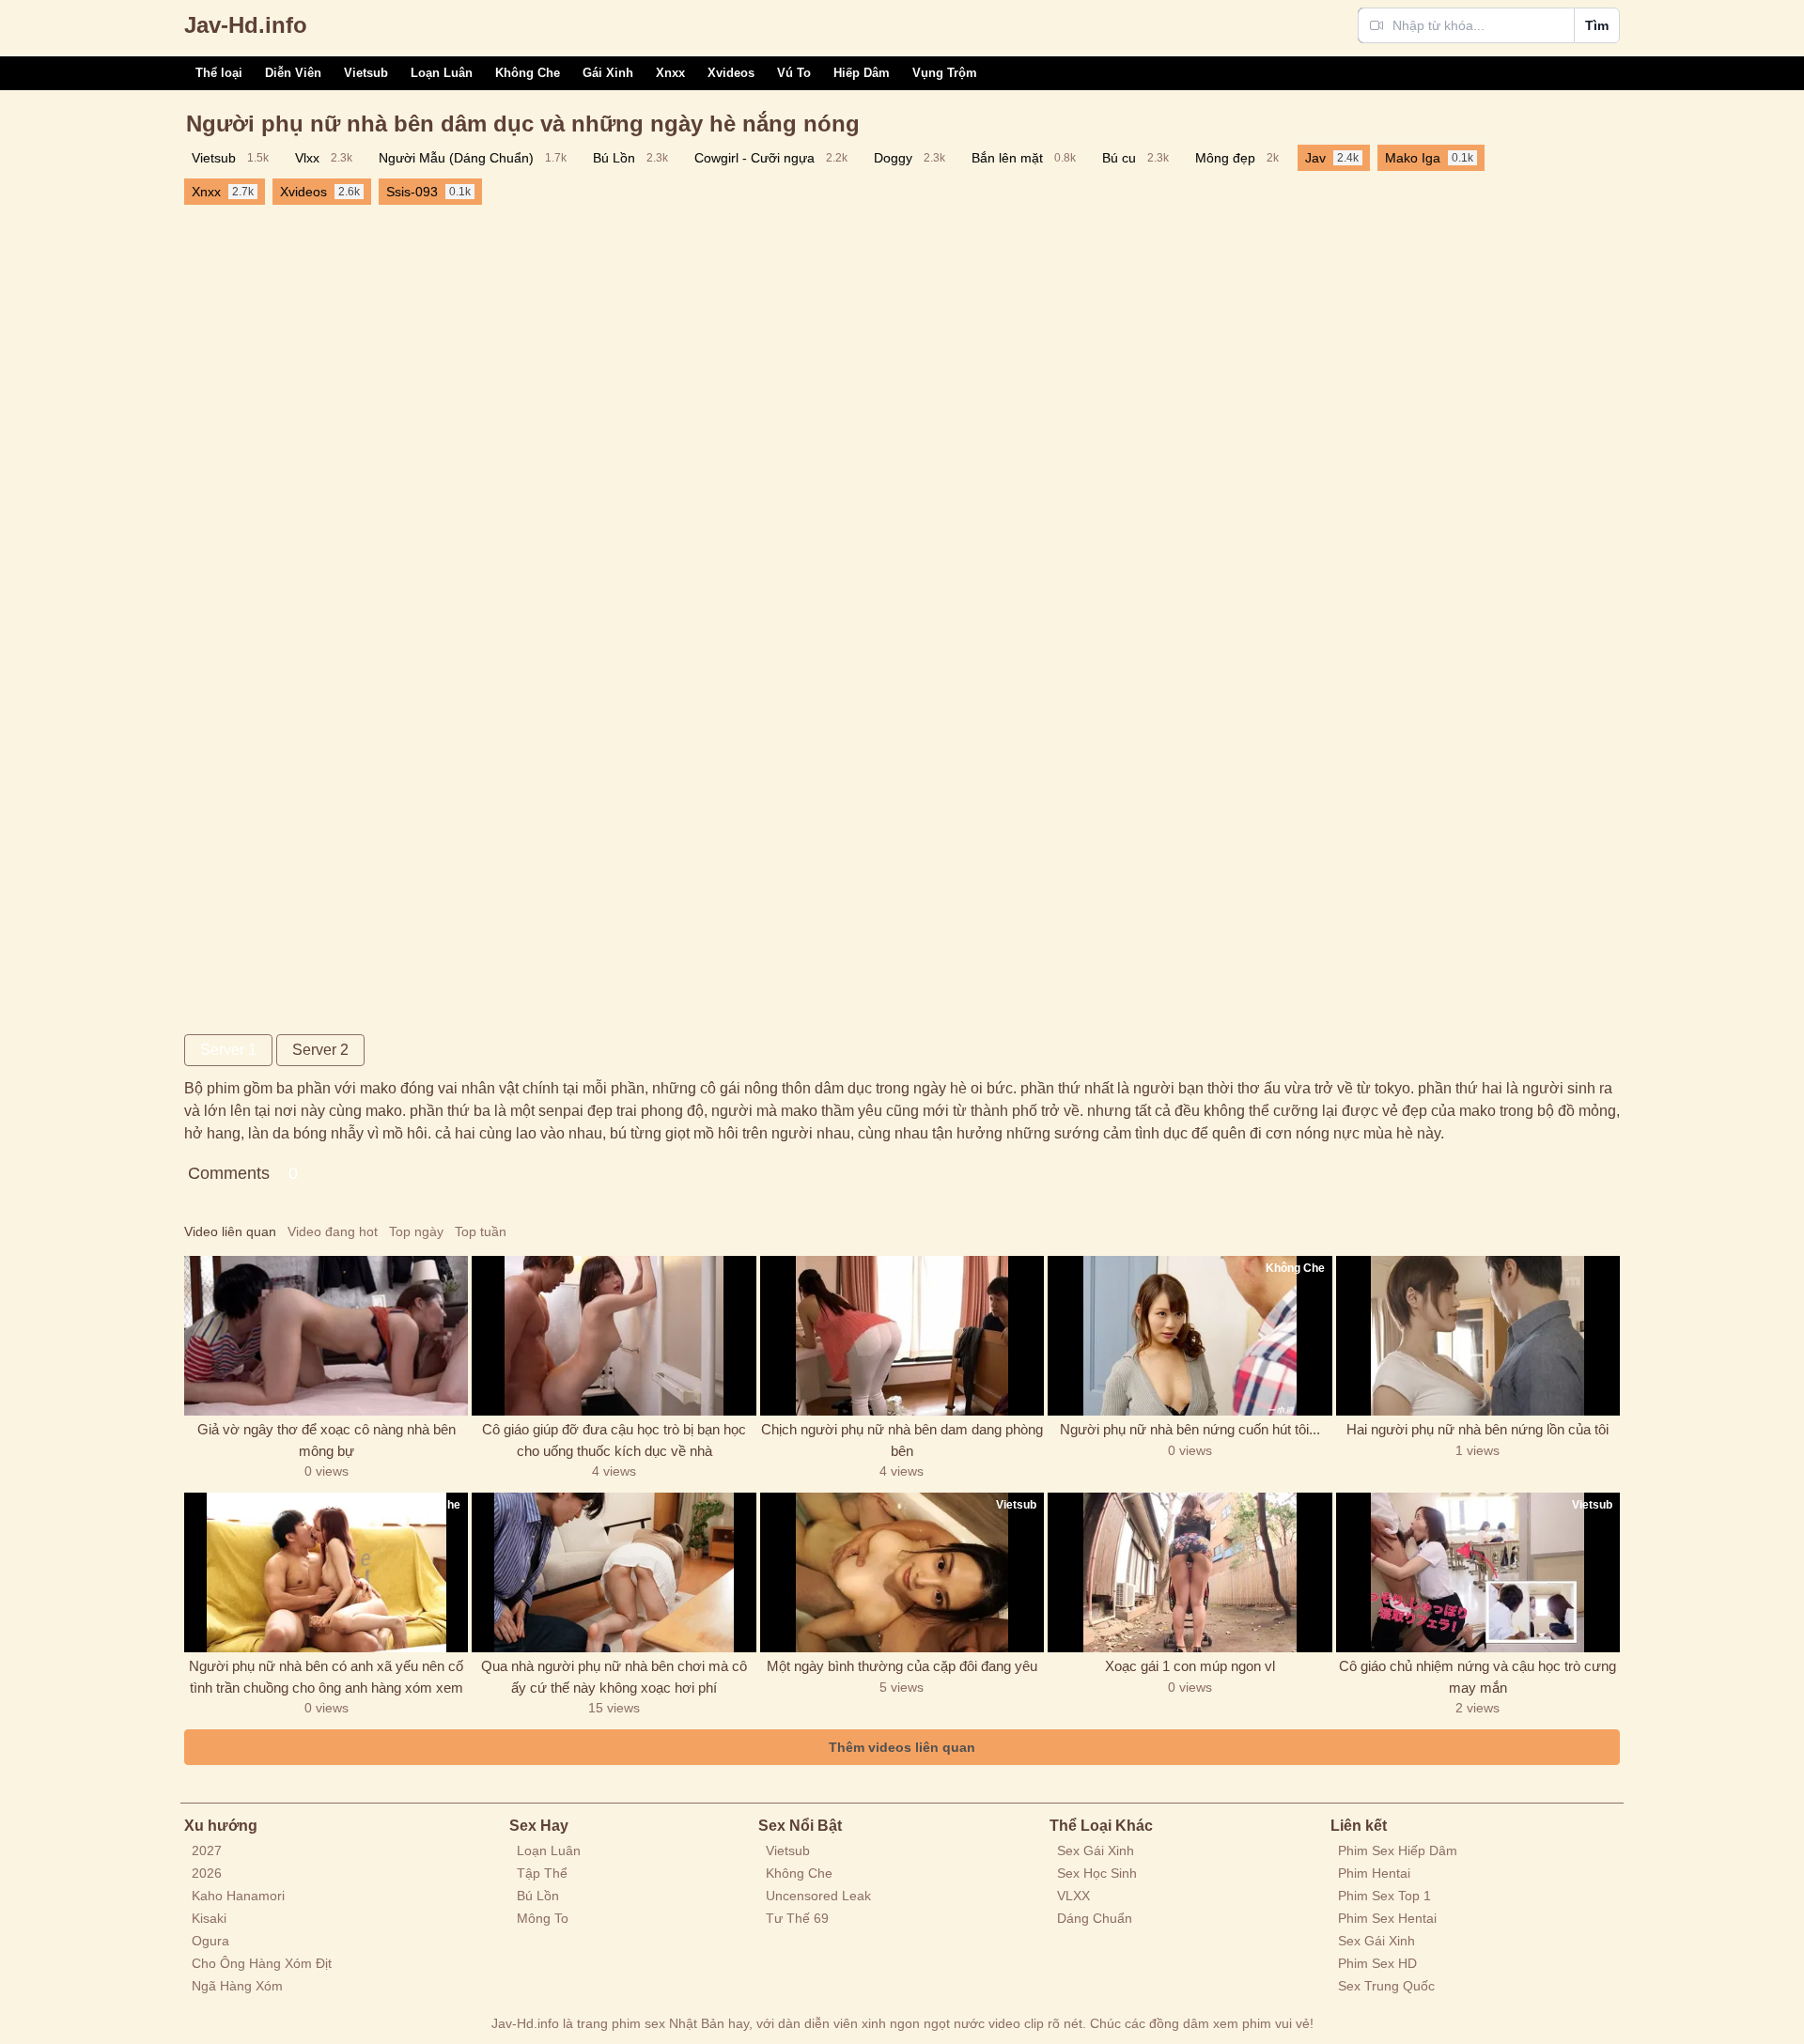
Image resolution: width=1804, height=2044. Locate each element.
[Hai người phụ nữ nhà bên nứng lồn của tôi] (1478, 1336)
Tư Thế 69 (797, 1918)
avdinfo (246, 25)
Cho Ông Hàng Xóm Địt (262, 1963)
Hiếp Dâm (862, 73)
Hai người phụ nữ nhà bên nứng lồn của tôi (1477, 1429)
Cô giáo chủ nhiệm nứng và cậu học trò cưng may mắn (1477, 1677)
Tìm (1597, 25)
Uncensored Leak (818, 1896)
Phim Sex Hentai (1387, 1918)
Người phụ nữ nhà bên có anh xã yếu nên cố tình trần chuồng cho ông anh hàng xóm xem (326, 1677)
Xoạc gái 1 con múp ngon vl (1190, 1666)
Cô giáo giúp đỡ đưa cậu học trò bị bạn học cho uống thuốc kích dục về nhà (614, 1440)
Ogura (210, 1941)
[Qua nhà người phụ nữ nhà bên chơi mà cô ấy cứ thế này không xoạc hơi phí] (614, 1572)
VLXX (1073, 1896)
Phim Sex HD (1377, 1963)
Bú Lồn (538, 1896)
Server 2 (320, 1050)
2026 (207, 1873)
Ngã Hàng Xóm (237, 1986)
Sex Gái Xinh (1096, 1850)
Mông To (543, 1918)
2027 (207, 1850)
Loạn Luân (442, 73)
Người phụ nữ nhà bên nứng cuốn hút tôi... (1190, 1429)
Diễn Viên (293, 73)
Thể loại (219, 73)
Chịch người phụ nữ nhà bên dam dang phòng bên (902, 1440)
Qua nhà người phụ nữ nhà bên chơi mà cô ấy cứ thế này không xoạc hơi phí (614, 1677)
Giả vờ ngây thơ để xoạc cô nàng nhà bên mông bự (327, 1440)
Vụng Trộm (945, 73)
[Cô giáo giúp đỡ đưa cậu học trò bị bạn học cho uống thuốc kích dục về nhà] (614, 1336)
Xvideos (731, 73)
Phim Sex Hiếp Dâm (1398, 1850)
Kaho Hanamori (238, 1896)
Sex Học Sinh (1097, 1873)
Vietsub (366, 73)
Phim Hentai (1374, 1873)
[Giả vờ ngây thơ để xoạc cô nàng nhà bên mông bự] (326, 1336)
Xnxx (670, 73)
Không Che (528, 73)
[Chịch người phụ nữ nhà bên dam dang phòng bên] (902, 1336)
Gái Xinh (608, 73)
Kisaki (209, 1918)
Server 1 (228, 1050)
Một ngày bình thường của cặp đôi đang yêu (902, 1666)
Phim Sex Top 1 (1384, 1896)
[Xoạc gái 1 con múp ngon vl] (1190, 1572)
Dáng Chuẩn (1095, 1918)
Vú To (794, 73)
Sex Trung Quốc (1386, 1986)
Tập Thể (542, 1873)
